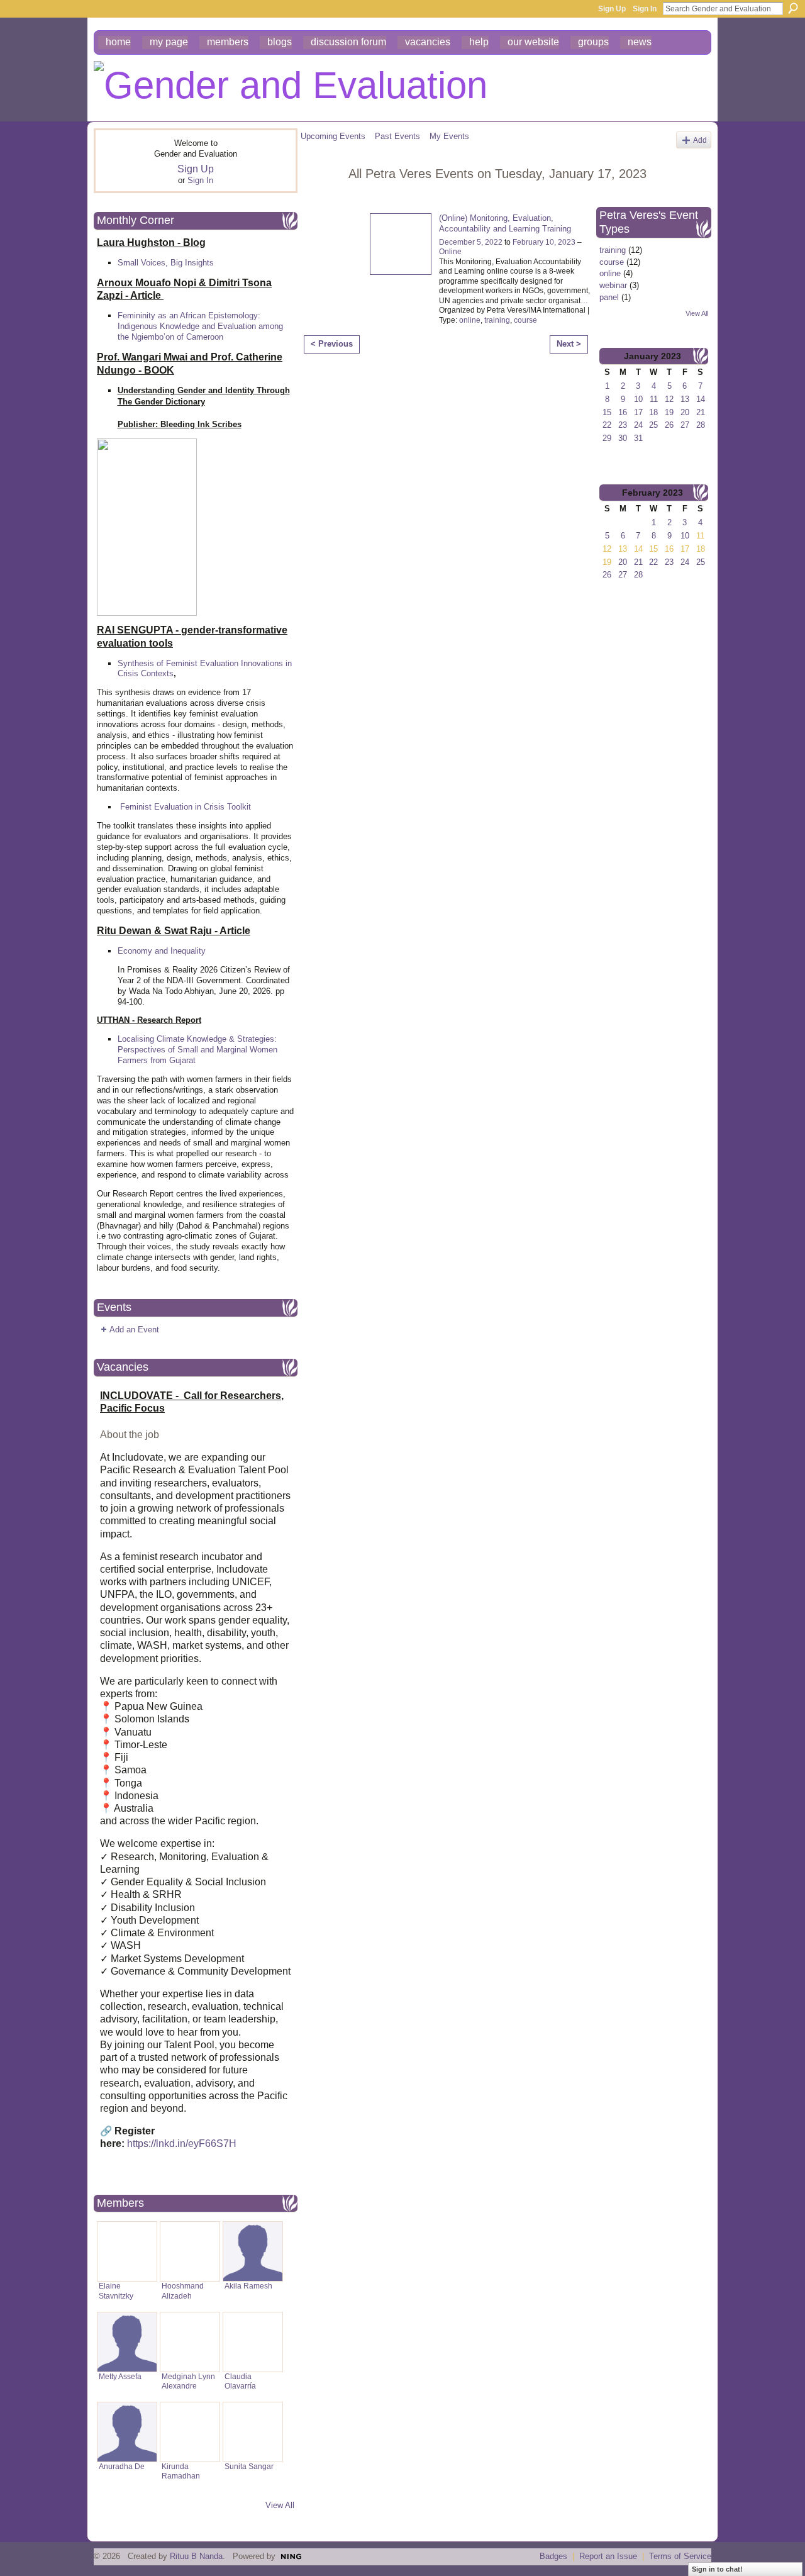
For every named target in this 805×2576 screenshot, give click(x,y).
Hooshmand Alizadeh (183, 2291)
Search (793, 8)
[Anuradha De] (127, 2432)
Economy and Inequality (162, 951)
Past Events (397, 136)
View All (280, 2505)
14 (701, 399)
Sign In (645, 9)
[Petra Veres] (321, 201)
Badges (553, 2556)
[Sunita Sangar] (253, 2432)
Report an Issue (608, 2556)
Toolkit (239, 807)
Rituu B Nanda (196, 2556)
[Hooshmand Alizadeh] (190, 2251)
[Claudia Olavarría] (253, 2342)
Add (700, 140)
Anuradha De (122, 2467)
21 (701, 412)
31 (638, 438)
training (497, 320)
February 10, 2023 (544, 242)
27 (685, 425)
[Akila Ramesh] (253, 2251)
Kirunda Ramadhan (181, 2471)
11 (654, 399)
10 (638, 399)
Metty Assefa (120, 2377)
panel (609, 297)
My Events (449, 136)
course (525, 320)
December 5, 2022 (471, 242)
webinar (613, 285)
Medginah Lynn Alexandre (188, 2381)
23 (623, 425)
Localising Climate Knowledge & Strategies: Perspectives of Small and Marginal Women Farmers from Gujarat (197, 1050)
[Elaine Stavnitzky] (127, 2251)
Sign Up (612, 9)
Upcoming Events (333, 136)
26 (669, 425)
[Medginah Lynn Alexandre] (190, 2342)
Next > (569, 344)
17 (638, 412)
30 (623, 438)
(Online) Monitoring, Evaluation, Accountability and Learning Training (505, 223)
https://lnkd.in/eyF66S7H (182, 2144)
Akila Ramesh (248, 2286)
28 (701, 425)
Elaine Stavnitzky (116, 2291)
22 (607, 425)
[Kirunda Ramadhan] (190, 2432)
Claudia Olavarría (240, 2381)
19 (669, 412)
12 (669, 399)
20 (685, 412)
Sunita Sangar (249, 2467)
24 (638, 425)
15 (607, 412)
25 (653, 425)
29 (607, 438)
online (470, 320)
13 (685, 399)
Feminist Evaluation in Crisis (172, 807)
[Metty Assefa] (127, 2342)
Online (450, 252)
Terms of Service (680, 2556)
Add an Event (134, 1330)
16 (623, 412)
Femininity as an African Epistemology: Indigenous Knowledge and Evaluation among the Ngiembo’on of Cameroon (200, 326)
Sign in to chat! (717, 2569)
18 (653, 412)
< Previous (332, 344)
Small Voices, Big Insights (166, 263)
